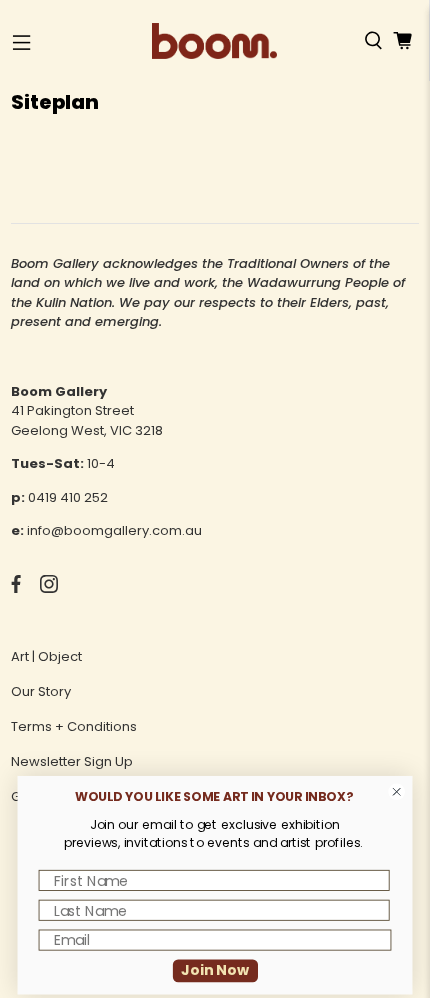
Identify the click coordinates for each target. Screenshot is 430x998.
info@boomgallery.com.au (114, 530)
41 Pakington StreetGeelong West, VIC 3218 (87, 420)
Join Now (215, 970)
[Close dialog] (397, 792)
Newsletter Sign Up (72, 761)
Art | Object (46, 656)
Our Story (41, 691)
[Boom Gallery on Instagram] (49, 588)
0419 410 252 (68, 497)
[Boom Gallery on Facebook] (16, 588)
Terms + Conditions (74, 726)
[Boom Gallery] (214, 41)
